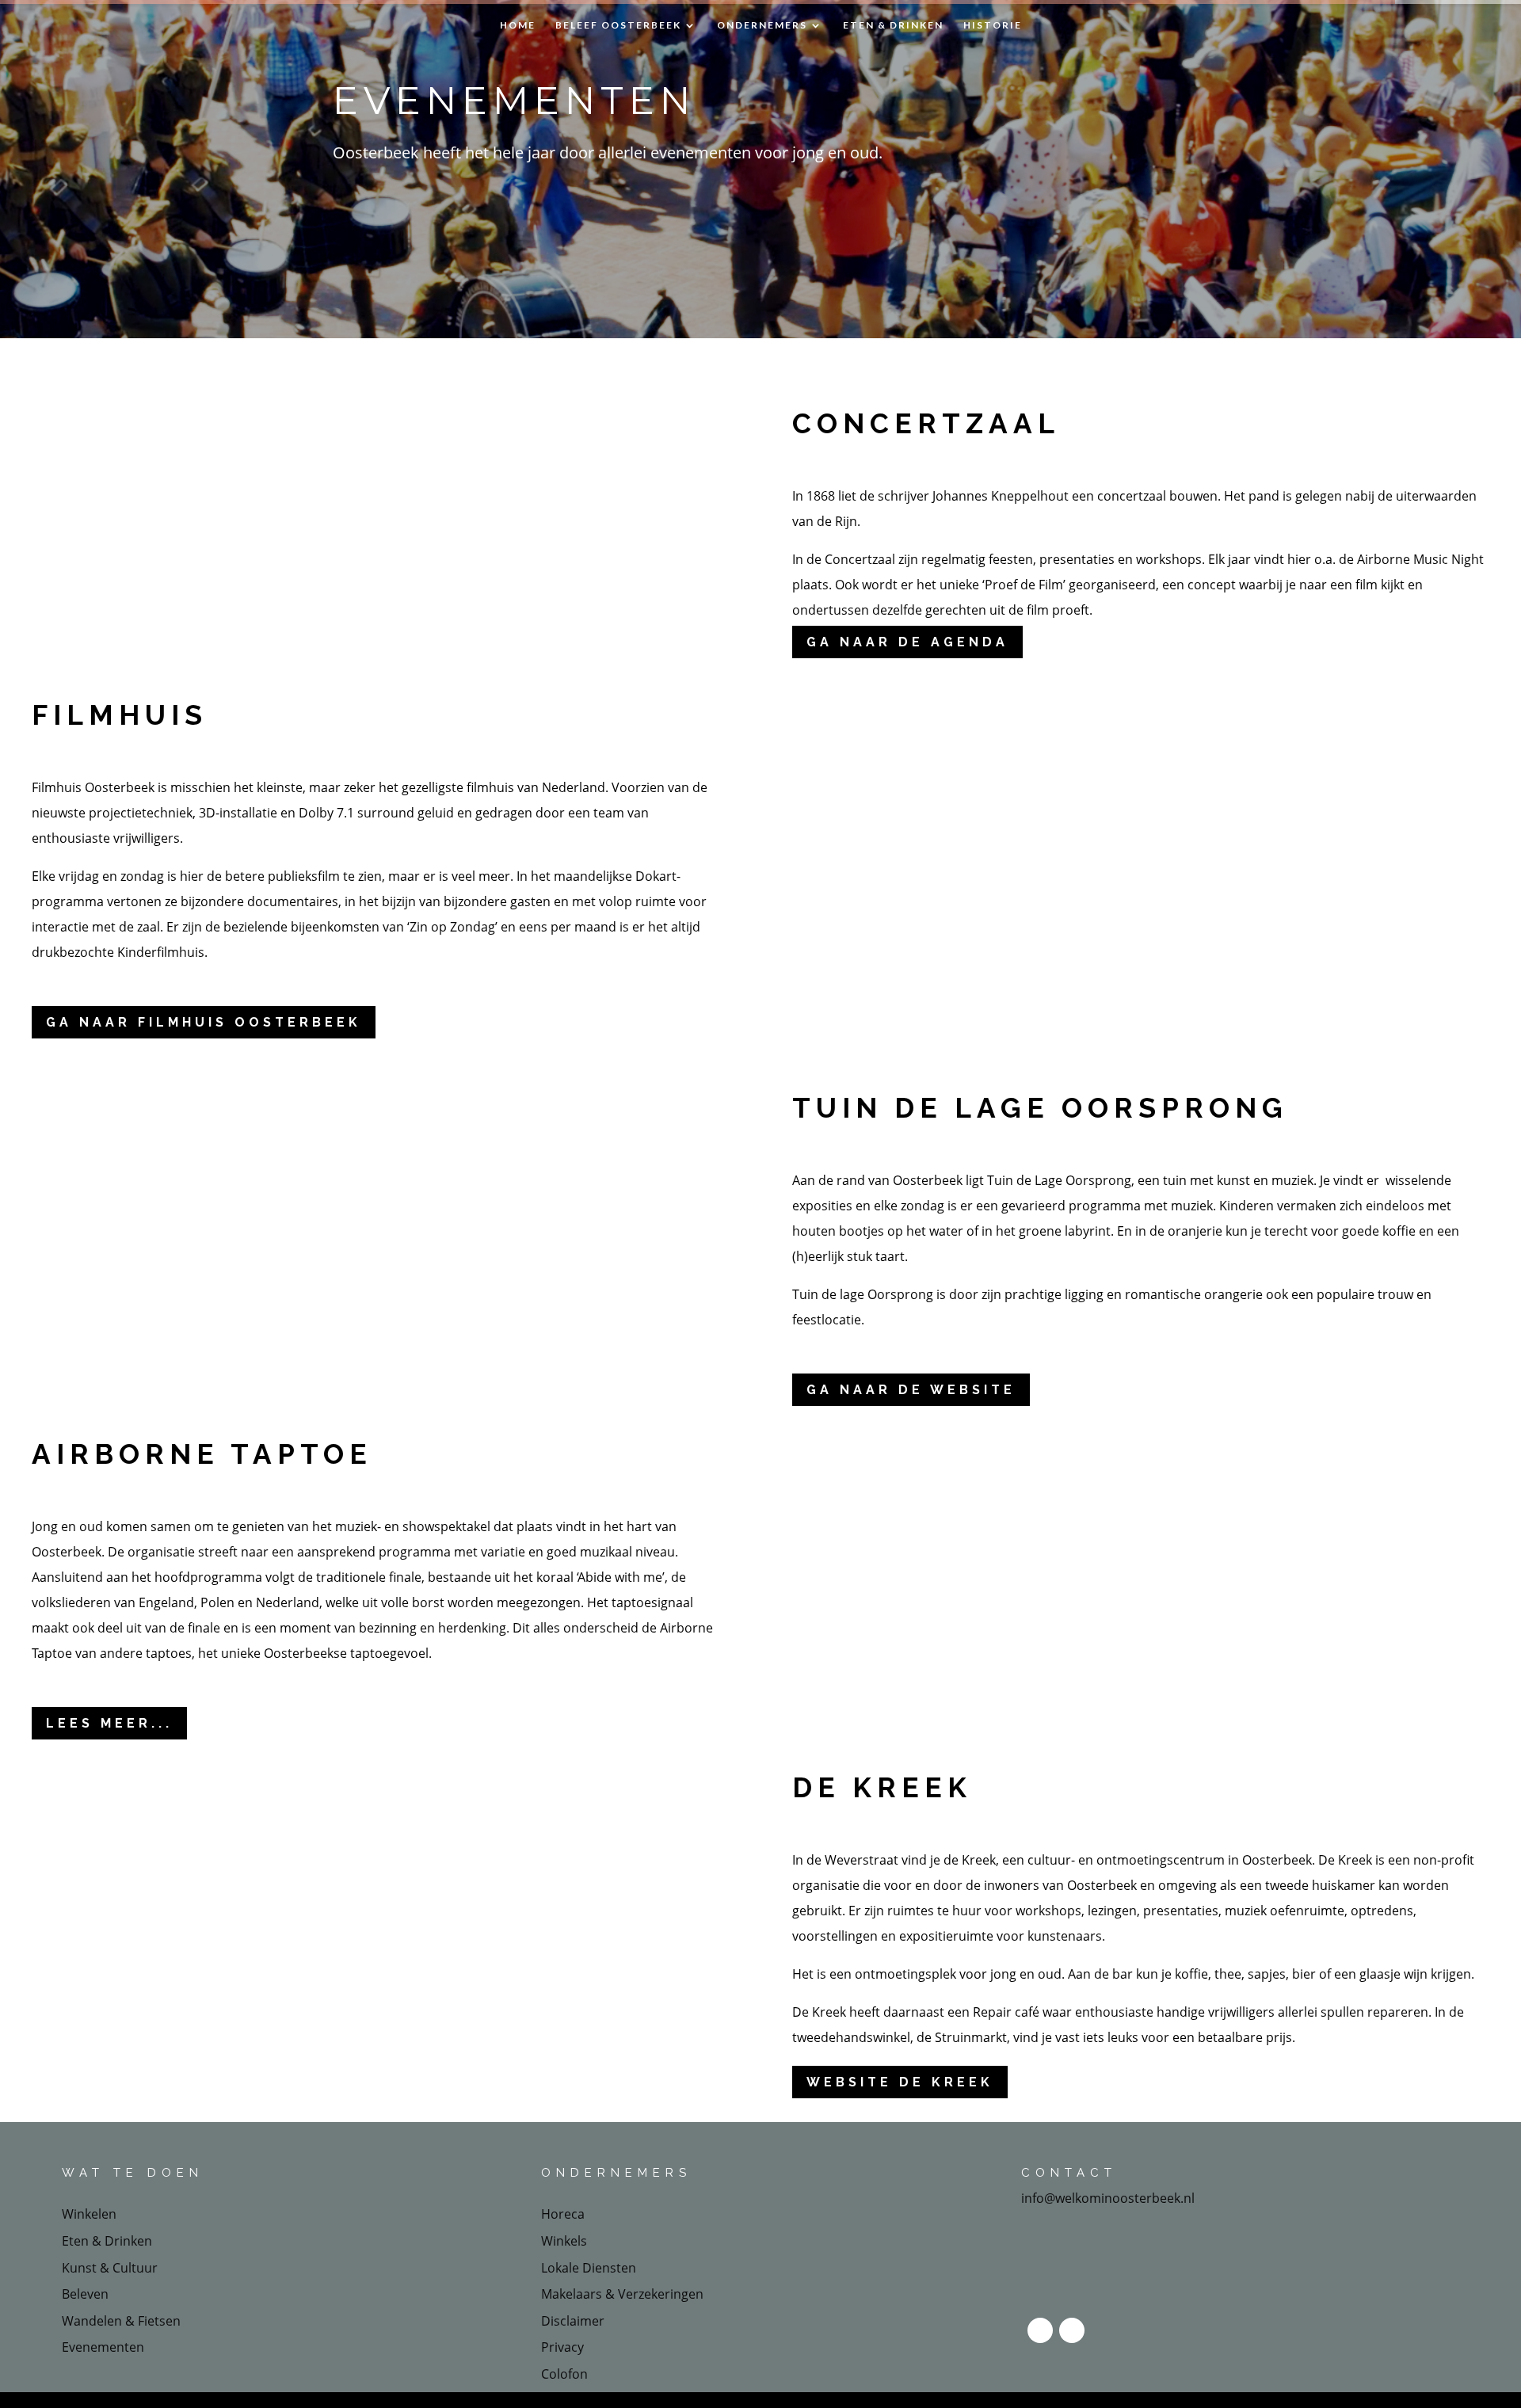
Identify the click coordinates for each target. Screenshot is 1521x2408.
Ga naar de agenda (907, 642)
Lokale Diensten (589, 2268)
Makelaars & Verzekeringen (622, 2294)
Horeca (563, 2214)
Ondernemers (762, 25)
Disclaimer (573, 2321)
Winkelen (89, 2214)
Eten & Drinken (893, 25)
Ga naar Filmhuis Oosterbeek (204, 1022)
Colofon (564, 2374)
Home (518, 25)
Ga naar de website (911, 1390)
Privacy (562, 2347)
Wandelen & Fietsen (121, 2321)
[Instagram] (1072, 2330)
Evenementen (103, 2347)
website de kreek (900, 2082)
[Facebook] (1040, 2330)
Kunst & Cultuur (110, 2268)
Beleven (85, 2294)
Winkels (564, 2241)
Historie (993, 25)
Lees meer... (109, 1723)
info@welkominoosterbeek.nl (1108, 2198)
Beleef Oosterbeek (618, 25)
